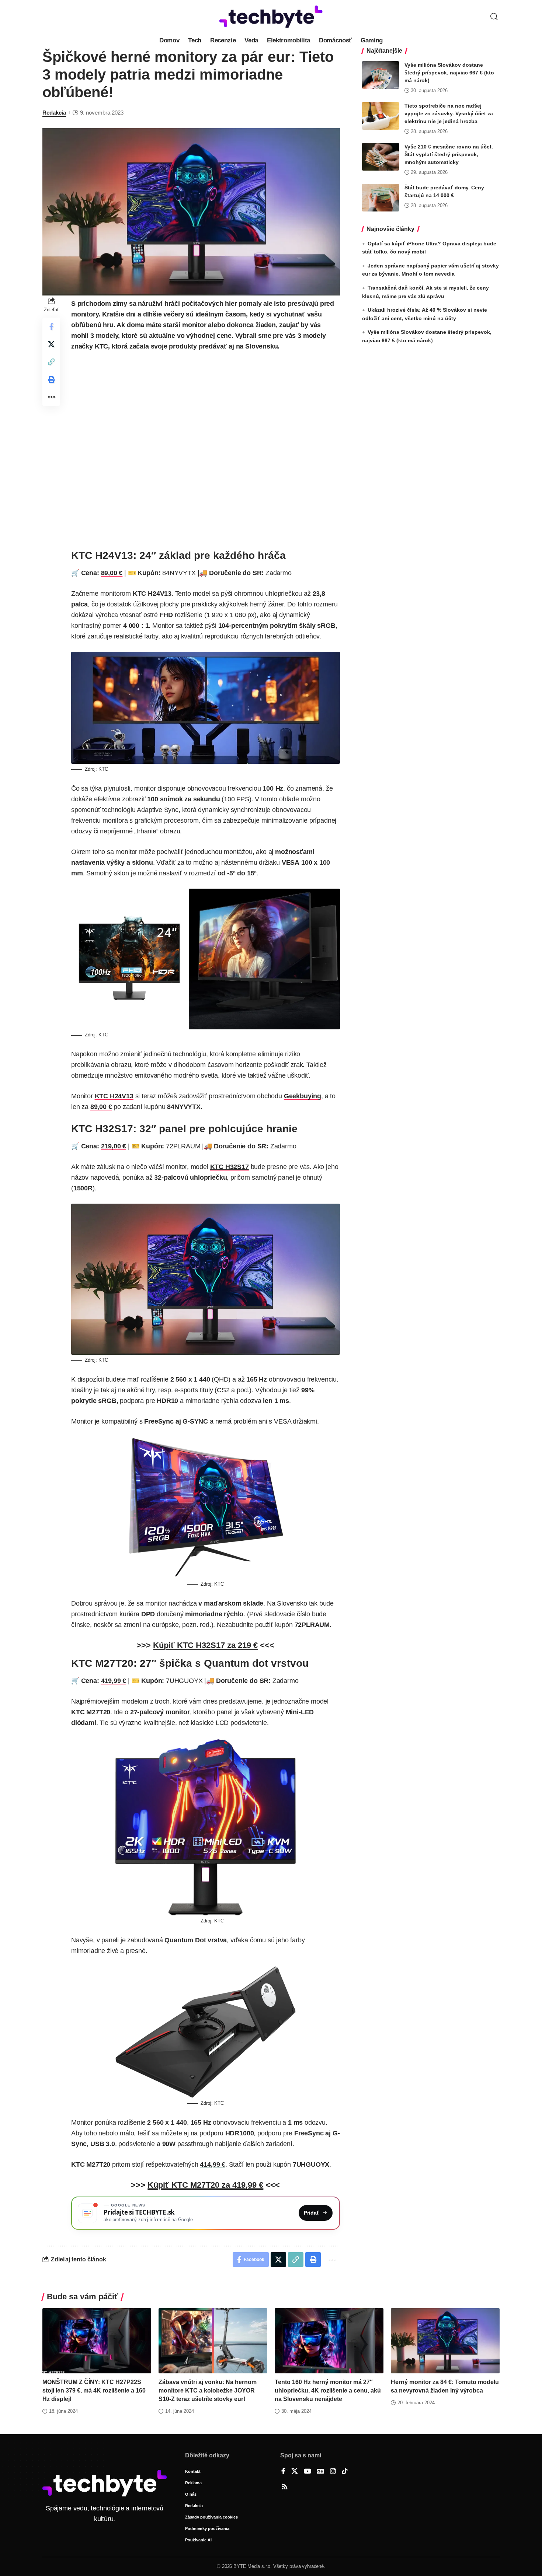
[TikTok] (345, 2472)
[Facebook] (283, 2472)
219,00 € (114, 1146)
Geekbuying (303, 1096)
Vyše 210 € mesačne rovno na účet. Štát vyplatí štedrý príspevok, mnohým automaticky (449, 154)
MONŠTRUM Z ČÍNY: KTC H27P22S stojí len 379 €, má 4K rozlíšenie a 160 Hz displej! (94, 2390)
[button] (494, 17)
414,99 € (213, 2164)
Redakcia (54, 113)
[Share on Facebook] (51, 326)
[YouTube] (308, 2472)
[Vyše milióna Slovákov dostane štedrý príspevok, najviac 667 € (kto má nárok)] (381, 75)
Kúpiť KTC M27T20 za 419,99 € (205, 2185)
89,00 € (112, 573)
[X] (295, 2472)
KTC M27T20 (91, 2164)
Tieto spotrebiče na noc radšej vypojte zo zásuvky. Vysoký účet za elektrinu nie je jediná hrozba (449, 113)
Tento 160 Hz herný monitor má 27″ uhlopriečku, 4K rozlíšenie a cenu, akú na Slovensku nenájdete (328, 2390)
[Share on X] (51, 344)
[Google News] (320, 2472)
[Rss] (285, 2487)
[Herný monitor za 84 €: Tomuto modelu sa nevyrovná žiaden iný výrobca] (445, 2341)
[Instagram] (333, 2472)
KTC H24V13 (152, 594)
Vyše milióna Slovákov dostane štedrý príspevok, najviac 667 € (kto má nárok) (449, 73)
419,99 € (114, 1681)
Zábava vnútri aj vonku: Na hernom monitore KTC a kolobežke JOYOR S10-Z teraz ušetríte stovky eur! (208, 2390)
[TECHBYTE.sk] (271, 17)
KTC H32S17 (230, 1167)
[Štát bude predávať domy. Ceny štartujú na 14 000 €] (381, 198)
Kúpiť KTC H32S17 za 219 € (205, 1645)
